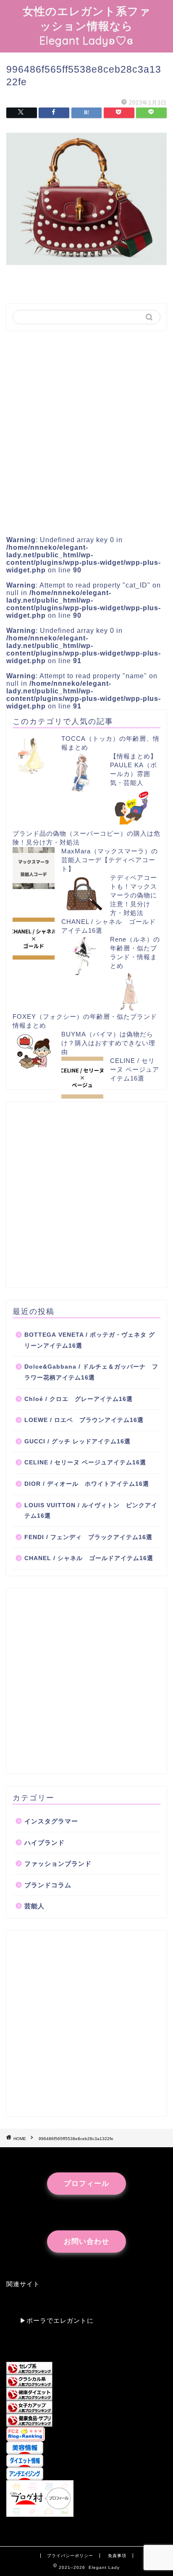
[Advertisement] (86, 430)
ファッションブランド (58, 1864)
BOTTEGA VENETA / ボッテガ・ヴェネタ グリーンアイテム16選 (90, 1340)
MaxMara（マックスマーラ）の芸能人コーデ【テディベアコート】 (110, 860)
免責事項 (117, 2556)
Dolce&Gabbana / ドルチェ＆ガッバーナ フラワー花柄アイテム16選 (91, 1372)
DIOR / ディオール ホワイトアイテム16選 (87, 1484)
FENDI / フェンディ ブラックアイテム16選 (88, 1537)
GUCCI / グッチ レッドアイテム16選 (77, 1441)
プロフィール (86, 2184)
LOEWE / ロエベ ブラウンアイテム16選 (84, 1420)
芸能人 (34, 1906)
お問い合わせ (86, 2242)
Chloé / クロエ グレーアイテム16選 (79, 1399)
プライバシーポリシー (70, 2556)
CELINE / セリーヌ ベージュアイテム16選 (135, 1069)
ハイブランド (45, 1843)
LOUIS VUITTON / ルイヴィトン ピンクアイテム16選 (91, 1511)
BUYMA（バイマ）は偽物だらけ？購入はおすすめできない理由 (108, 1043)
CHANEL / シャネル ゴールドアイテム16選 (89, 1558)
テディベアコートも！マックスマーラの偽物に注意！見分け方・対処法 (134, 895)
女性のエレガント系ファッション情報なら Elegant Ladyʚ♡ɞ (87, 26)
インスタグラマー (51, 1821)
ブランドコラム (48, 1885)
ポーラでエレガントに (60, 2320)
